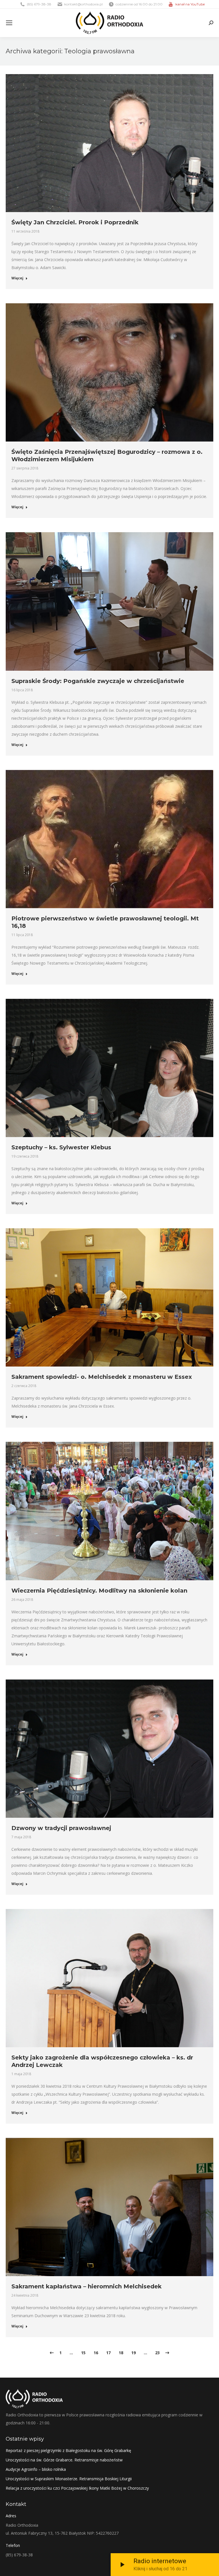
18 (121, 2353)
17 (108, 2353)
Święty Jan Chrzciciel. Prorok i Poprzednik (75, 222)
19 (133, 2353)
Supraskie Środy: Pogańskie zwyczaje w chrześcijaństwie (98, 681)
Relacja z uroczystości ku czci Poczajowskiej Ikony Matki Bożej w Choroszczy (77, 2488)
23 (157, 2353)
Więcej (17, 278)
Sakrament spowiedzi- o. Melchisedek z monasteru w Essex (102, 1377)
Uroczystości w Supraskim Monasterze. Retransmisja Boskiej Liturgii (69, 2479)
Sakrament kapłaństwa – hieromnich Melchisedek (87, 2286)
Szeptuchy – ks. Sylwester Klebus (61, 1147)
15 (83, 2353)
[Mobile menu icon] (9, 23)
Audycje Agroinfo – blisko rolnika (36, 2469)
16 (96, 2353)
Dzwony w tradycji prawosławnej (61, 1828)
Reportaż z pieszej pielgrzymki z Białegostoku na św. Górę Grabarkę (68, 2450)
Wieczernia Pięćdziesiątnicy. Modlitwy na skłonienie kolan (99, 1591)
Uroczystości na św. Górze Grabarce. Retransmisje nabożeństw (64, 2460)
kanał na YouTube (190, 4)
